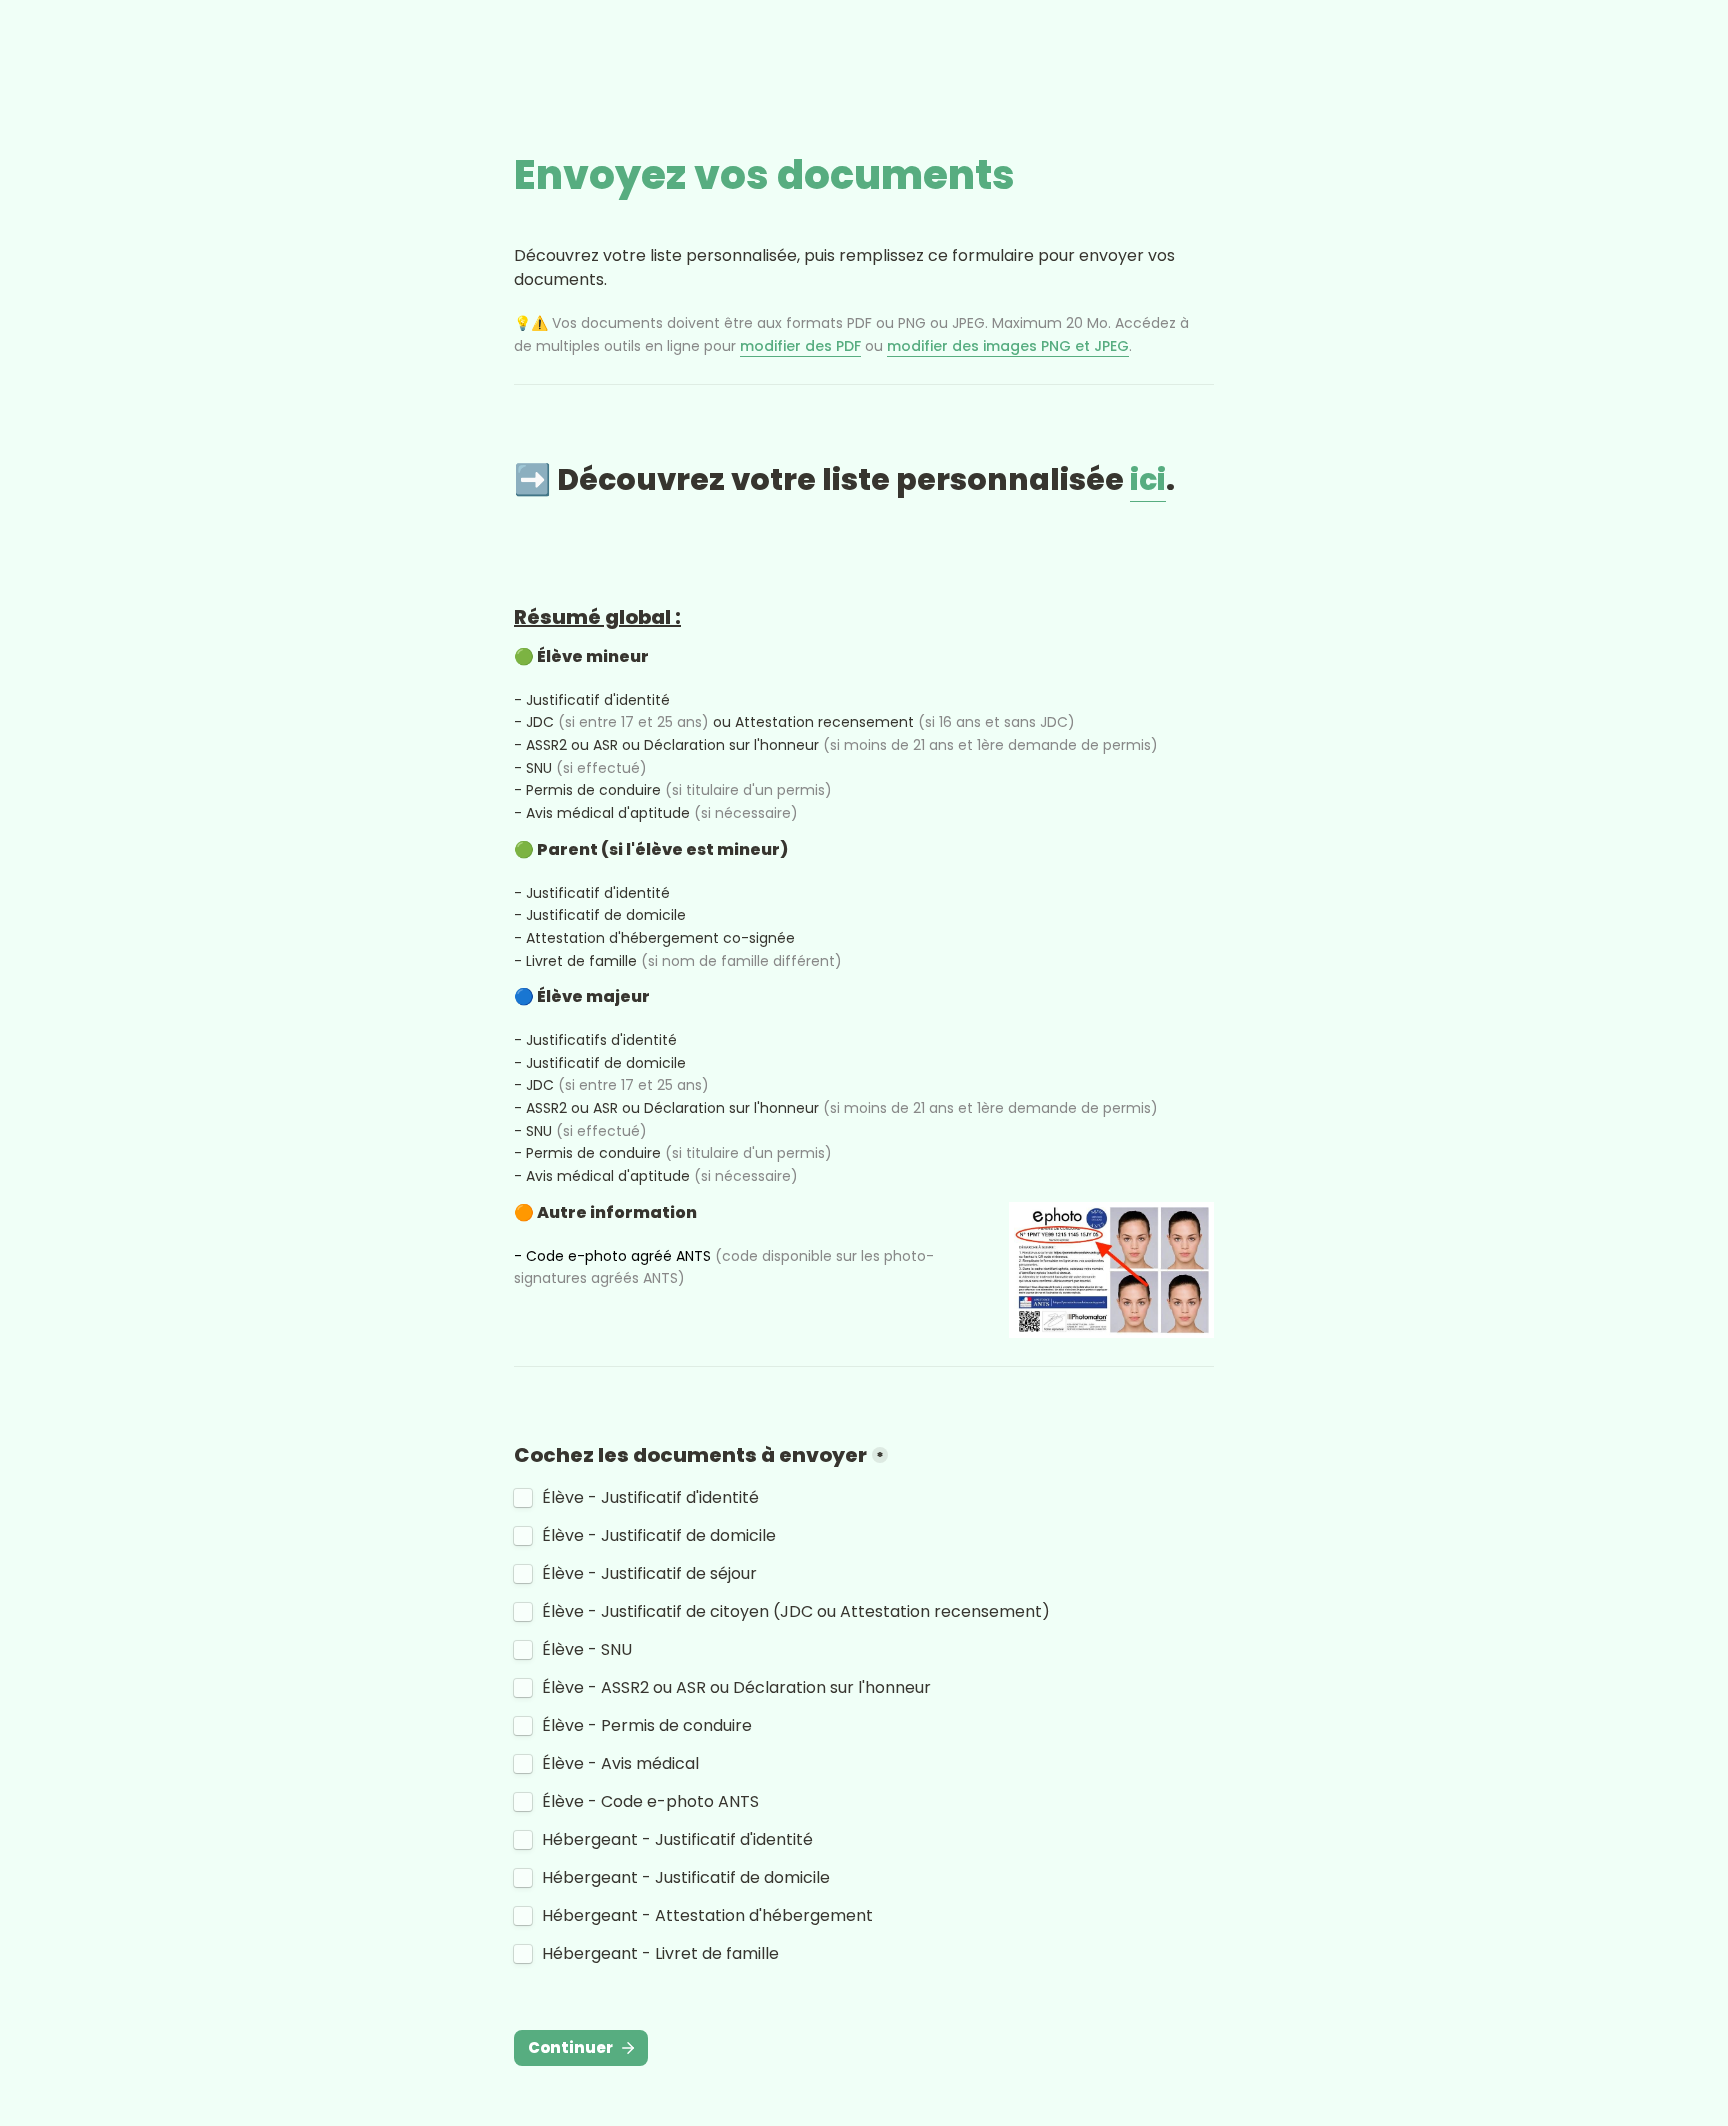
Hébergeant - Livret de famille (660, 1954)
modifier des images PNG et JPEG (1008, 346)
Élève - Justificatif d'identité (650, 1498)
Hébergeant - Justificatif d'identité (677, 1840)
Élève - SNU (587, 1650)
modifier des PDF (800, 346)
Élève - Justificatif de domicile (659, 1536)
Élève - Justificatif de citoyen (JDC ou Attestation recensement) (796, 1612)
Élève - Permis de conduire (647, 1726)
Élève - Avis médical (620, 1764)
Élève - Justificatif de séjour (649, 1574)
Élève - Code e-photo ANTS (650, 1802)
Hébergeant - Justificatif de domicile (686, 1878)
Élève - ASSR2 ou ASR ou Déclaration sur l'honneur (736, 1688)
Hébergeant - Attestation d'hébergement (707, 1916)
